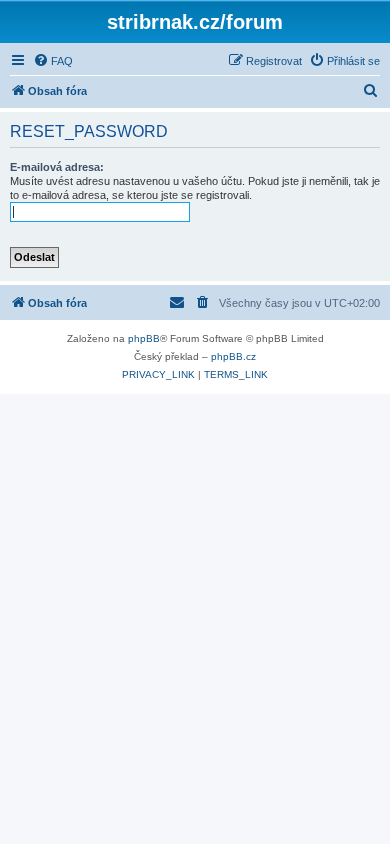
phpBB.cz (233, 356)
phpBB (144, 338)
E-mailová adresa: (57, 167)
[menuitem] (53, 61)
